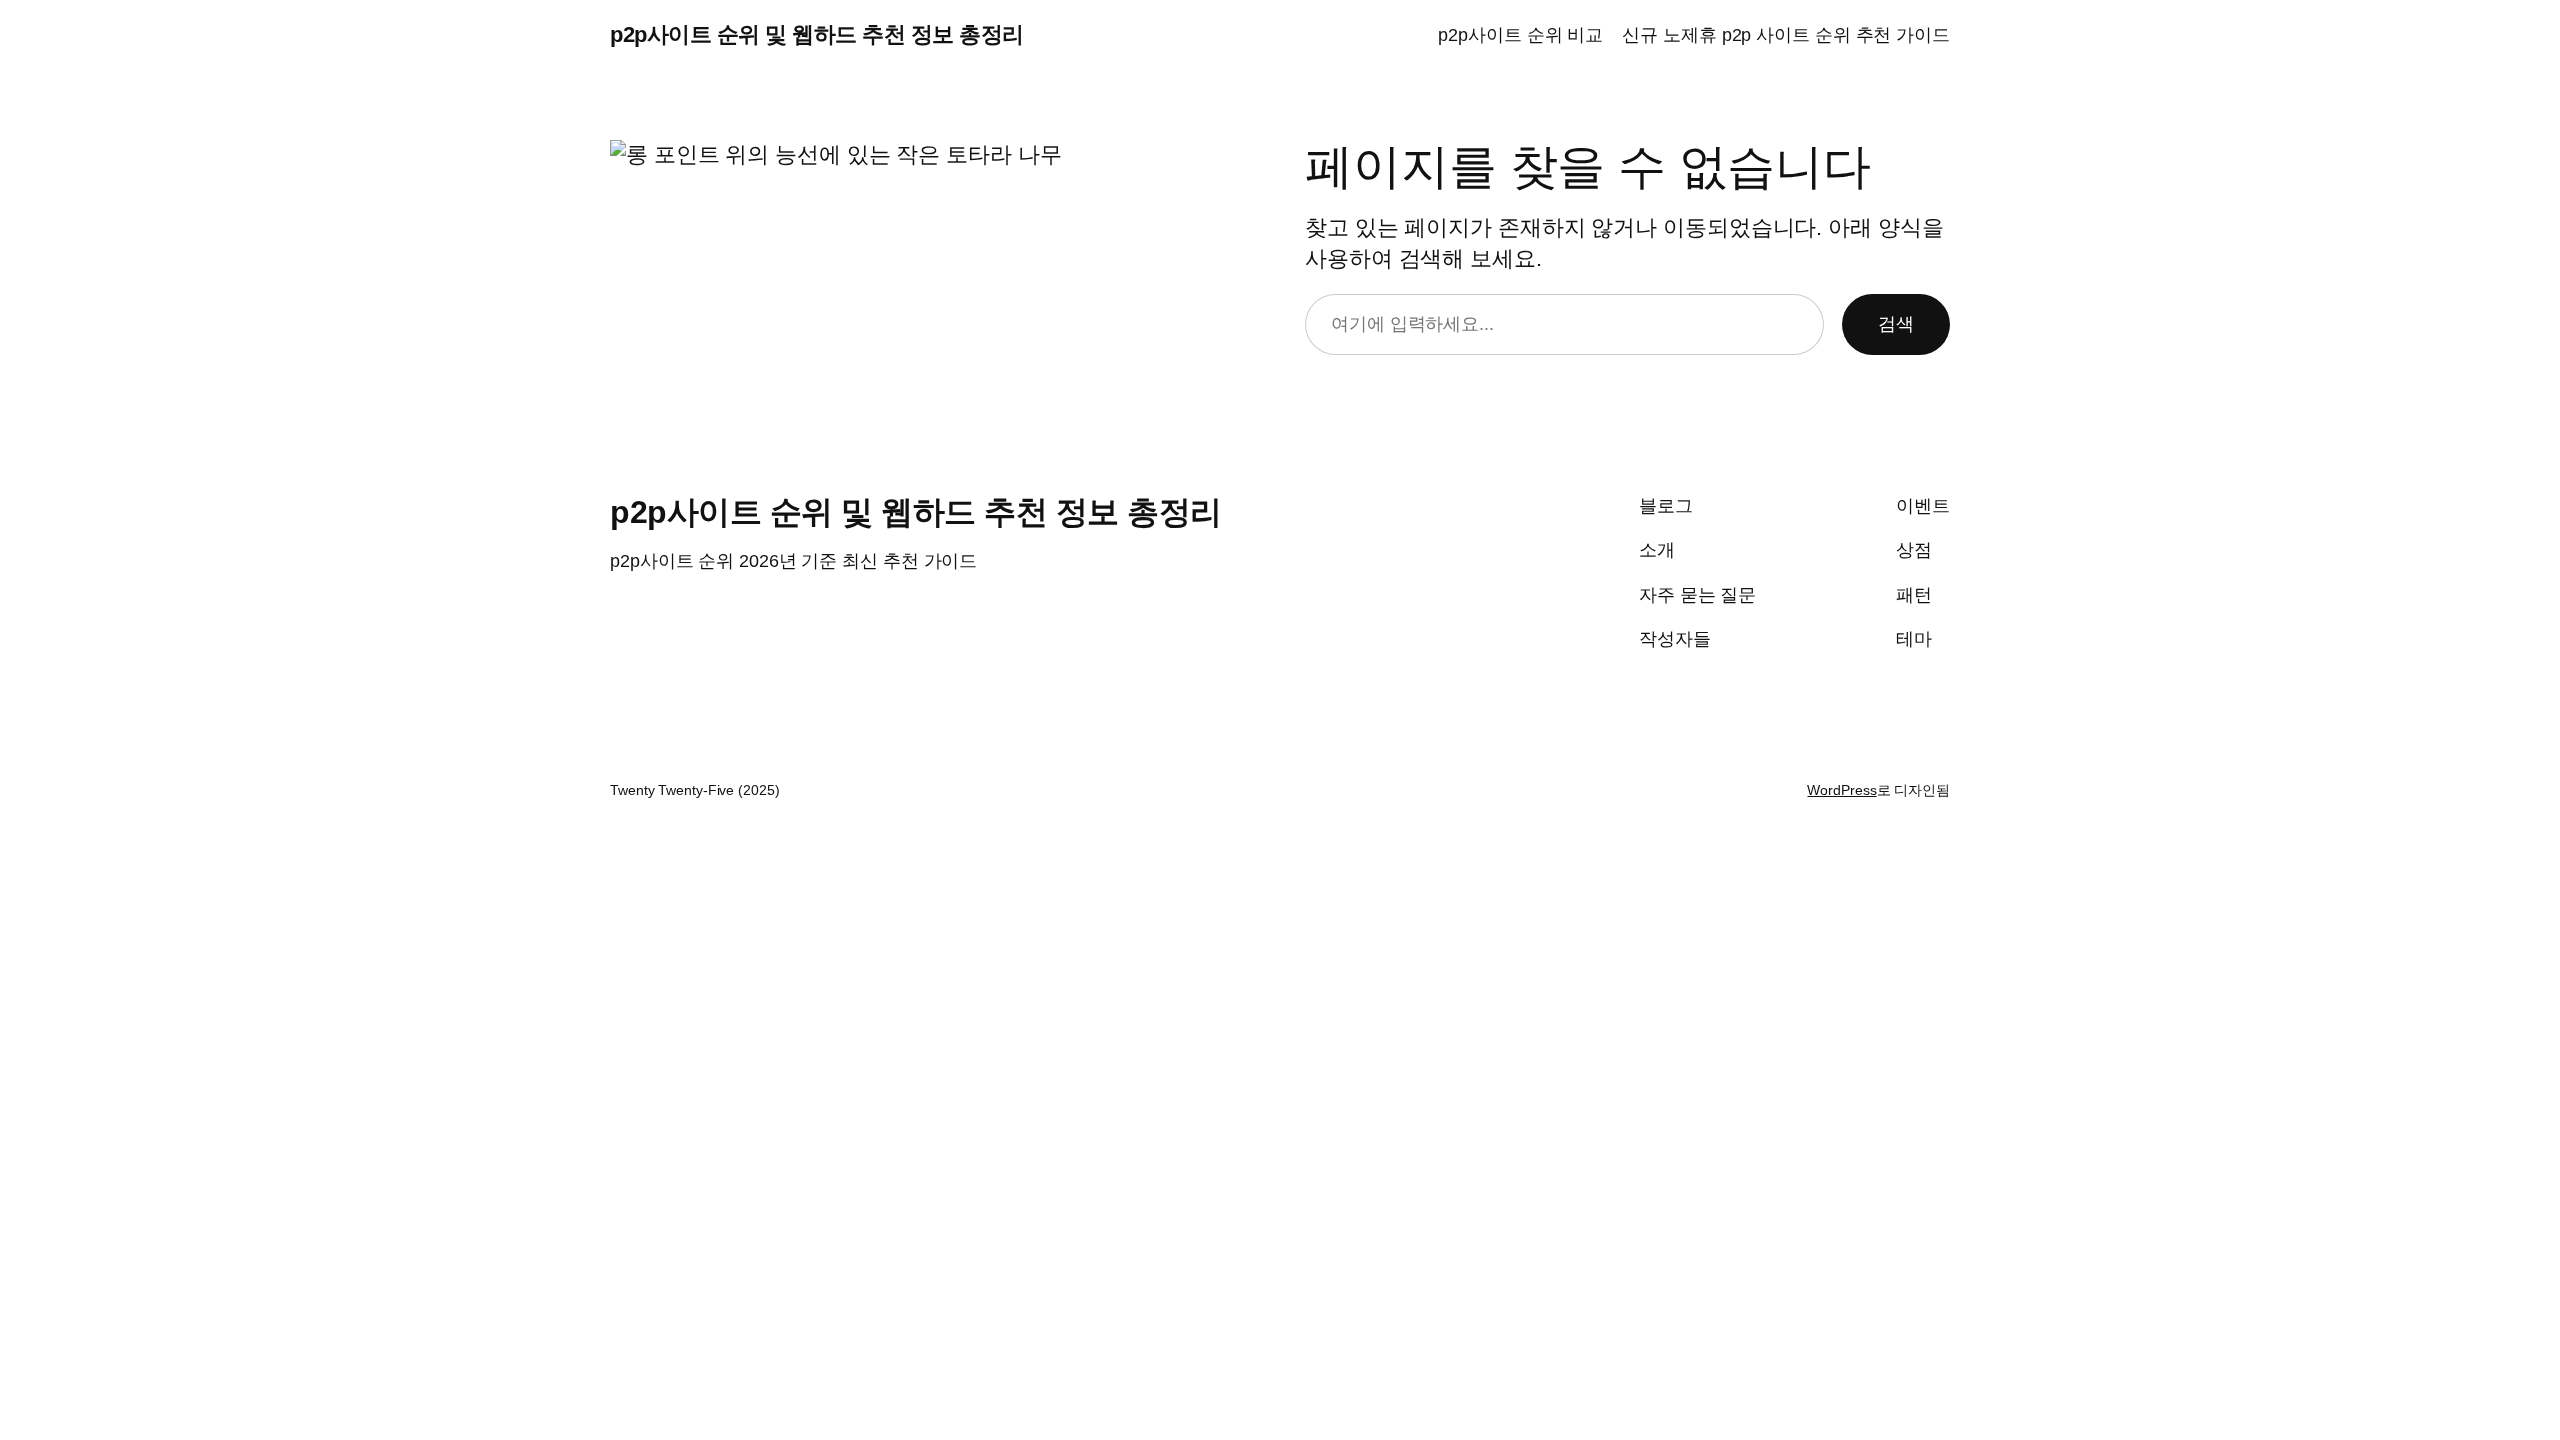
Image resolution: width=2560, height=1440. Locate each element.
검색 (1896, 324)
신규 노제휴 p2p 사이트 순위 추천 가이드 (1786, 35)
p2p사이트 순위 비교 (1520, 35)
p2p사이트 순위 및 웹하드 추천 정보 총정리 (817, 34)
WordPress (1841, 790)
